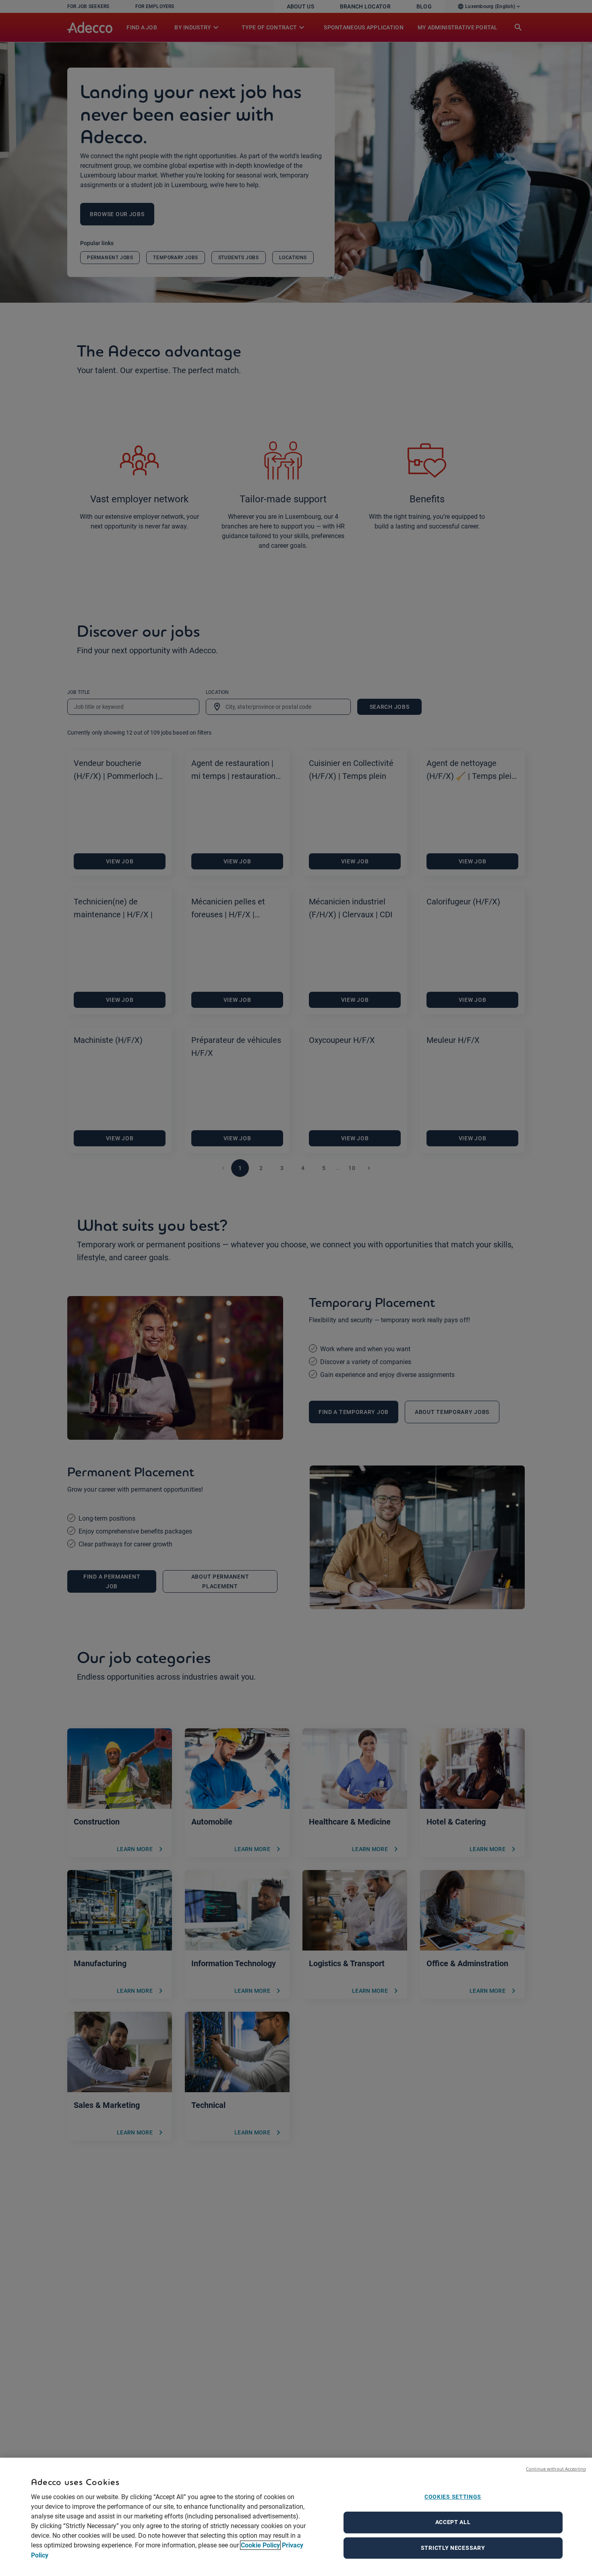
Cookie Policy (260, 2545)
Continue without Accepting (556, 2469)
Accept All (453, 2522)
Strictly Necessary (453, 2548)
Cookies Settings (453, 2497)
